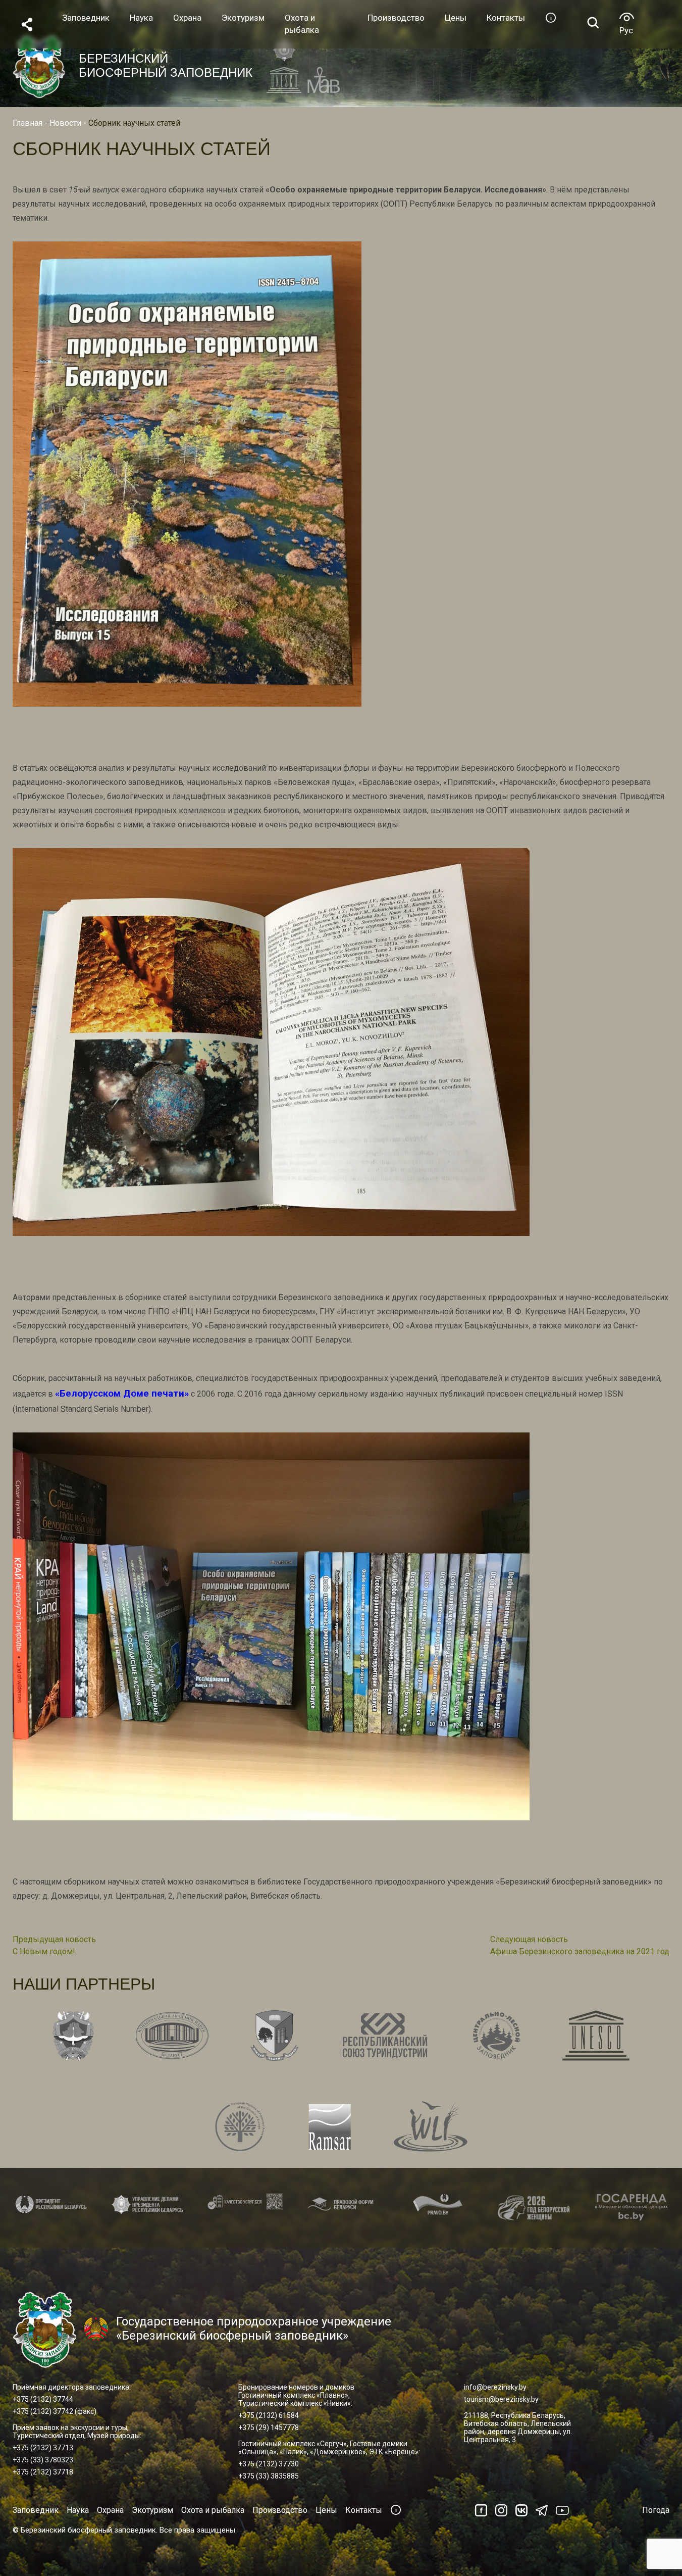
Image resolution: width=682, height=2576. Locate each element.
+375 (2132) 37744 (43, 2399)
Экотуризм (152, 2510)
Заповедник (36, 2510)
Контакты (364, 2510)
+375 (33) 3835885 (269, 2476)
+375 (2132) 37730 (269, 2464)
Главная (28, 123)
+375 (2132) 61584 (269, 2415)
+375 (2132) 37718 (43, 2472)
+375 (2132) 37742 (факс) (55, 2411)
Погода (656, 2510)
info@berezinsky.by (495, 2387)
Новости (65, 123)
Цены (326, 2510)
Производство (280, 2510)
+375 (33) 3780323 (43, 2460)
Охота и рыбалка (213, 2510)
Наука (78, 2510)
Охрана (110, 2510)
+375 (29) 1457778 (269, 2428)
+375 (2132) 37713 (43, 2448)
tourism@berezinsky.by (501, 2399)
